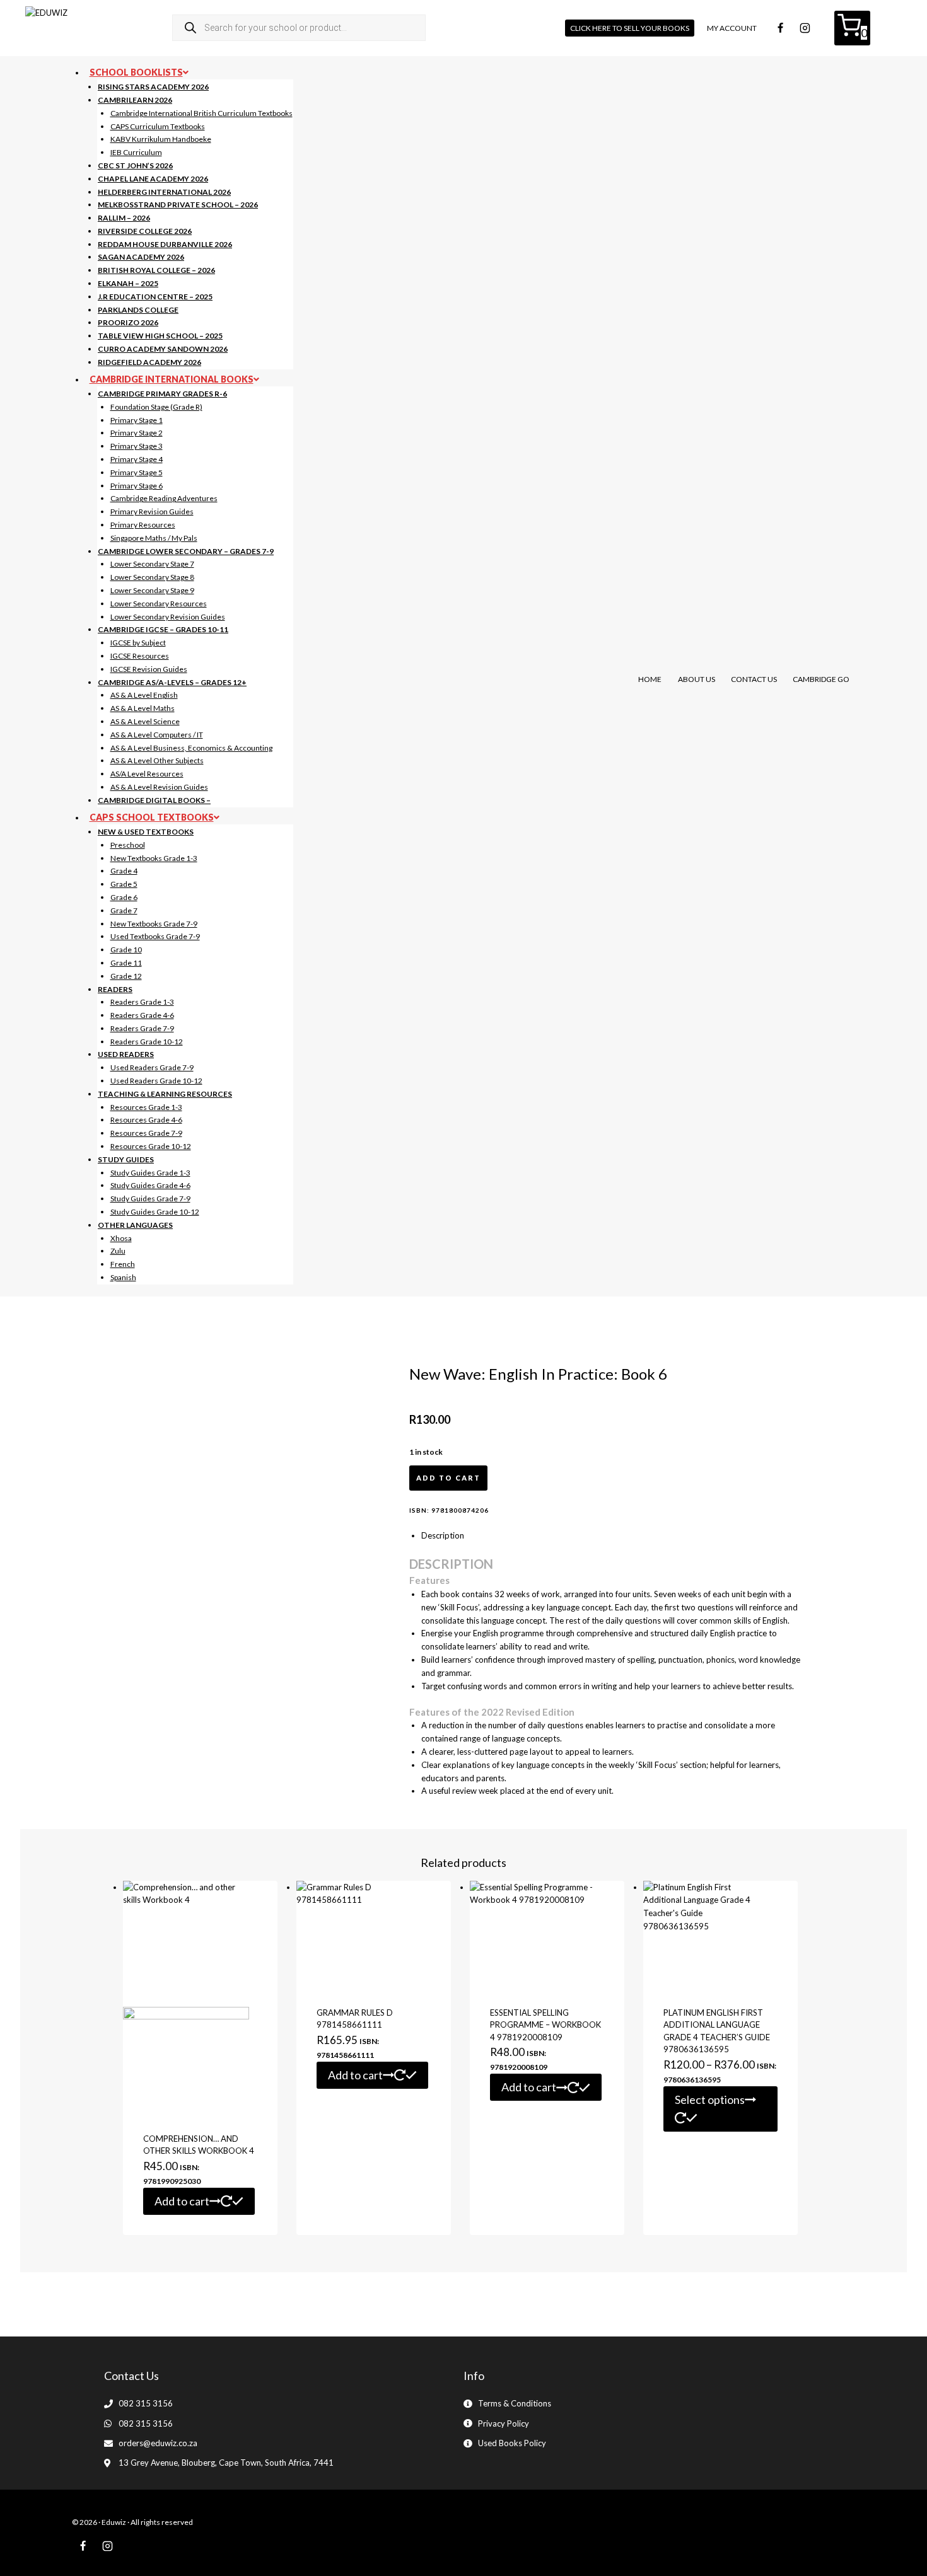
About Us (697, 679)
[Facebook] (780, 28)
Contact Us (754, 679)
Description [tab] (443, 1535)
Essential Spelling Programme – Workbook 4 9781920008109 (545, 2025)
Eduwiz (114, 2522)
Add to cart (448, 1478)
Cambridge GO (821, 679)
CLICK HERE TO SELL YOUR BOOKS (630, 28)
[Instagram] (805, 28)
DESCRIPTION (451, 1564)
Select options (710, 2099)
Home (650, 679)
